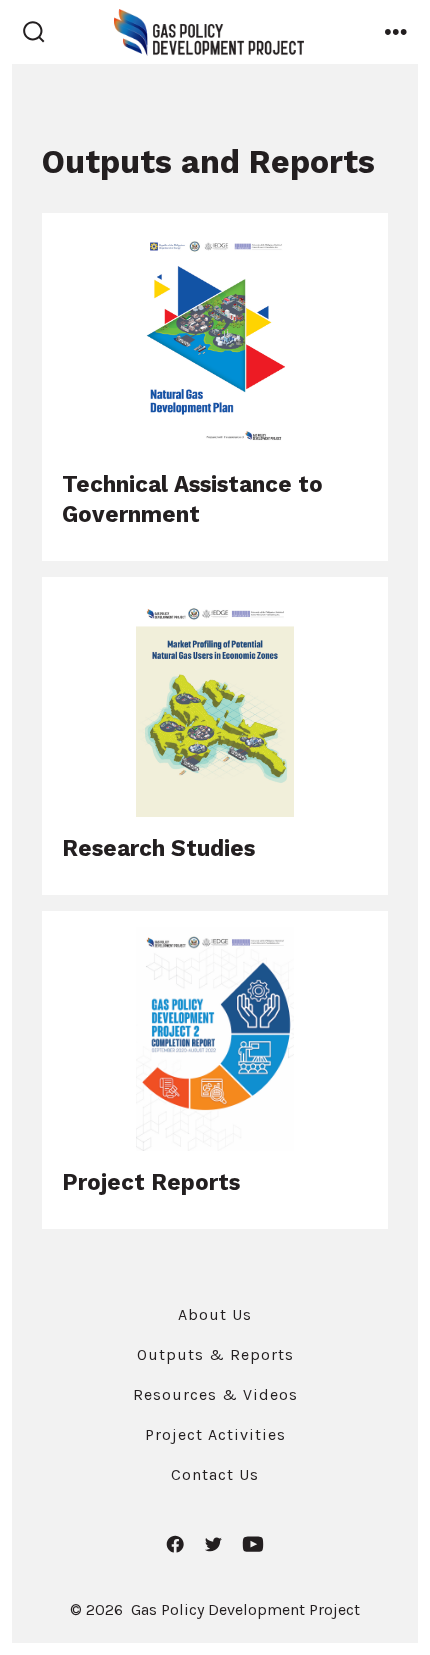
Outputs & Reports (215, 1354)
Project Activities (215, 1434)
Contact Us (215, 1474)
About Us (215, 1314)
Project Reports (151, 1182)
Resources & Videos (215, 1394)
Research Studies (158, 848)
